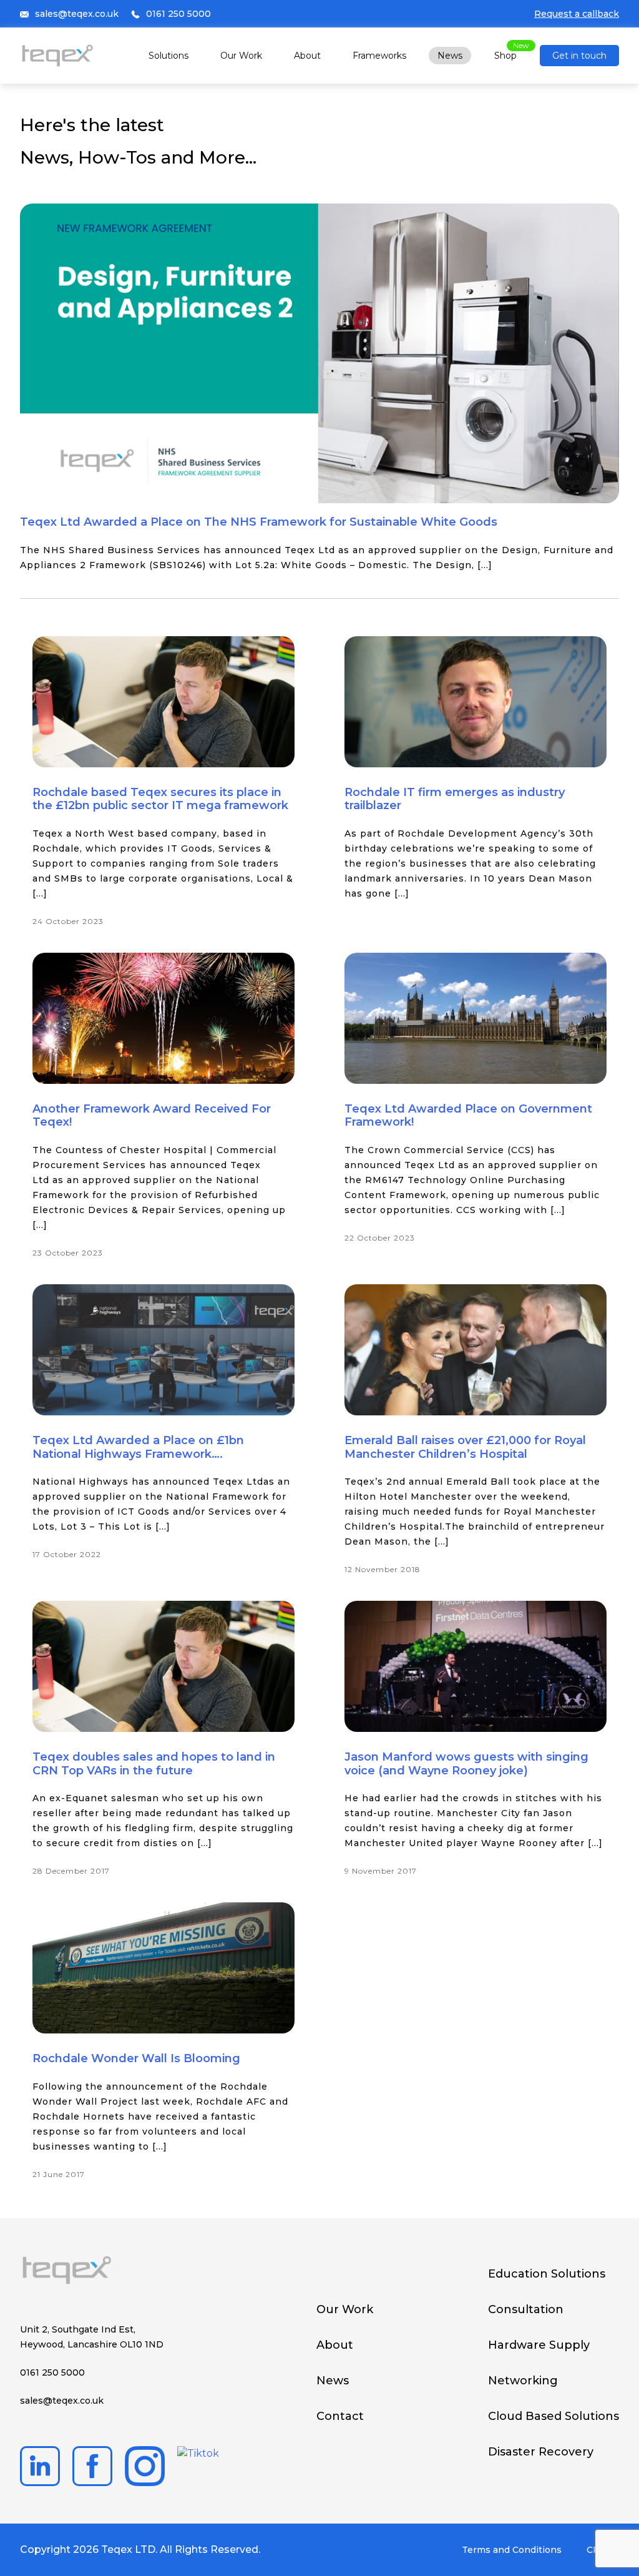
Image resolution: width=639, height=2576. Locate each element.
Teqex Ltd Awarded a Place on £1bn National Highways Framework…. (138, 1447)
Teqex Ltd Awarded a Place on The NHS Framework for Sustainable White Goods (259, 522)
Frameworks (379, 56)
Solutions (168, 56)
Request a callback (577, 14)
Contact (340, 2416)
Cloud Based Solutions (554, 2416)
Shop (505, 56)
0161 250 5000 (178, 14)
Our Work (241, 56)
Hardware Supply (539, 2345)
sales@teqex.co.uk (77, 14)
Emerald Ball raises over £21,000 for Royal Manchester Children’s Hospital (465, 1447)
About (307, 56)
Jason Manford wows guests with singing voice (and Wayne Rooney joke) (466, 1764)
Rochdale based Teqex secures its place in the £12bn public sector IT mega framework (160, 799)
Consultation (526, 2309)
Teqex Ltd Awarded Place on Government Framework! (468, 1116)
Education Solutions (547, 2274)
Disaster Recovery (541, 2452)
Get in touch (579, 56)
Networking (523, 2381)
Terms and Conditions (512, 2550)
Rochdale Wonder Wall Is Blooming (136, 2058)
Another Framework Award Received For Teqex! (152, 1116)
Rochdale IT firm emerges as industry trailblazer (455, 799)
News (450, 56)
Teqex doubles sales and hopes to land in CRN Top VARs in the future (154, 1764)
